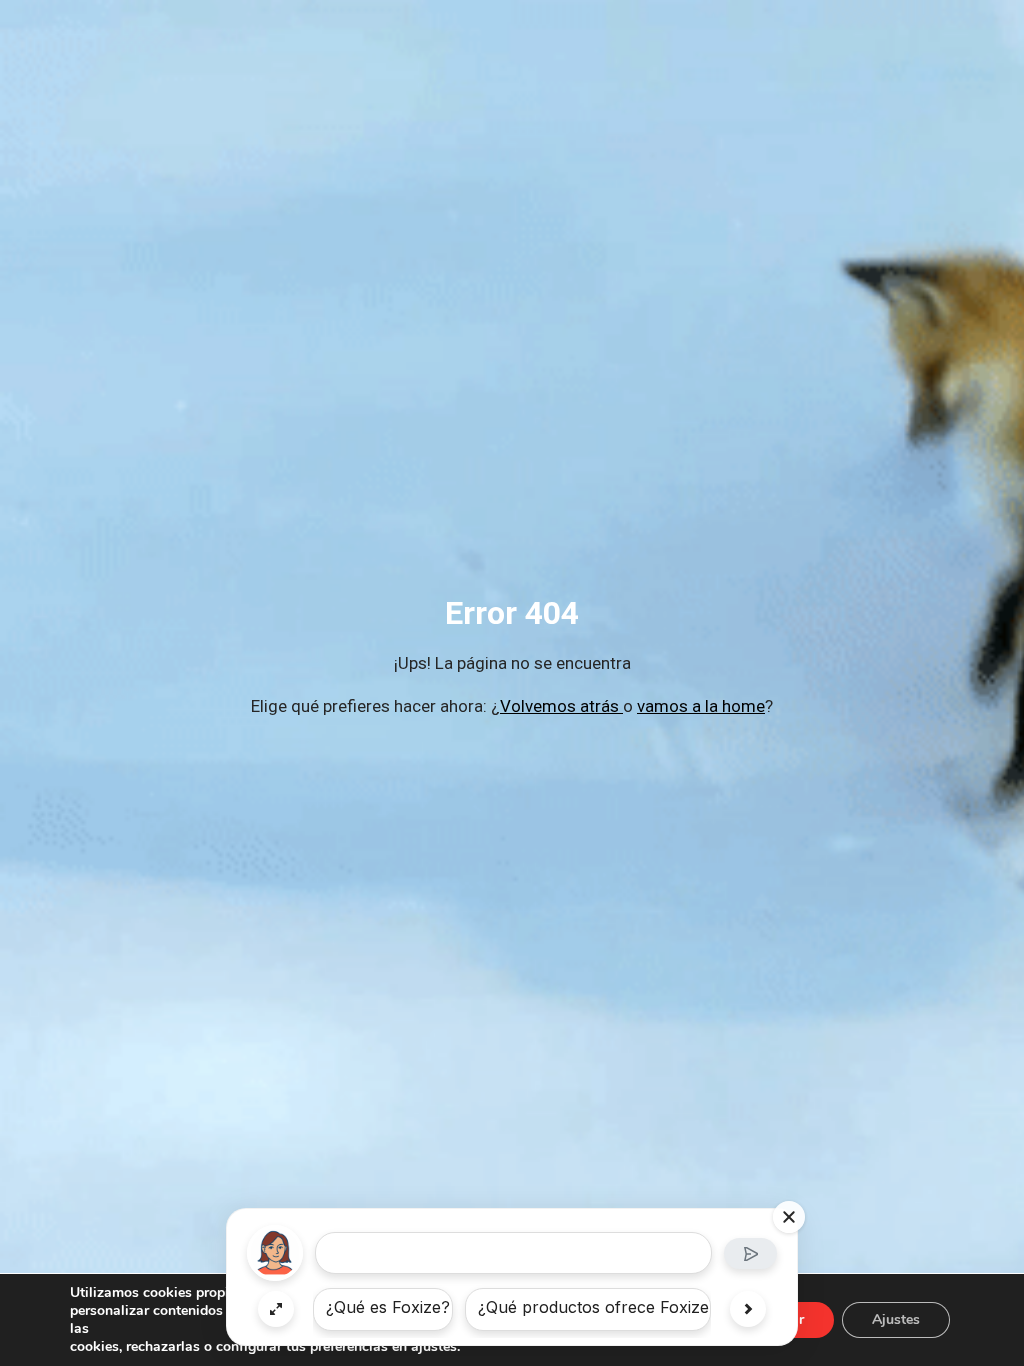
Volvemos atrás (561, 706)
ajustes (434, 1347)
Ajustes (896, 1319)
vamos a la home (701, 706)
